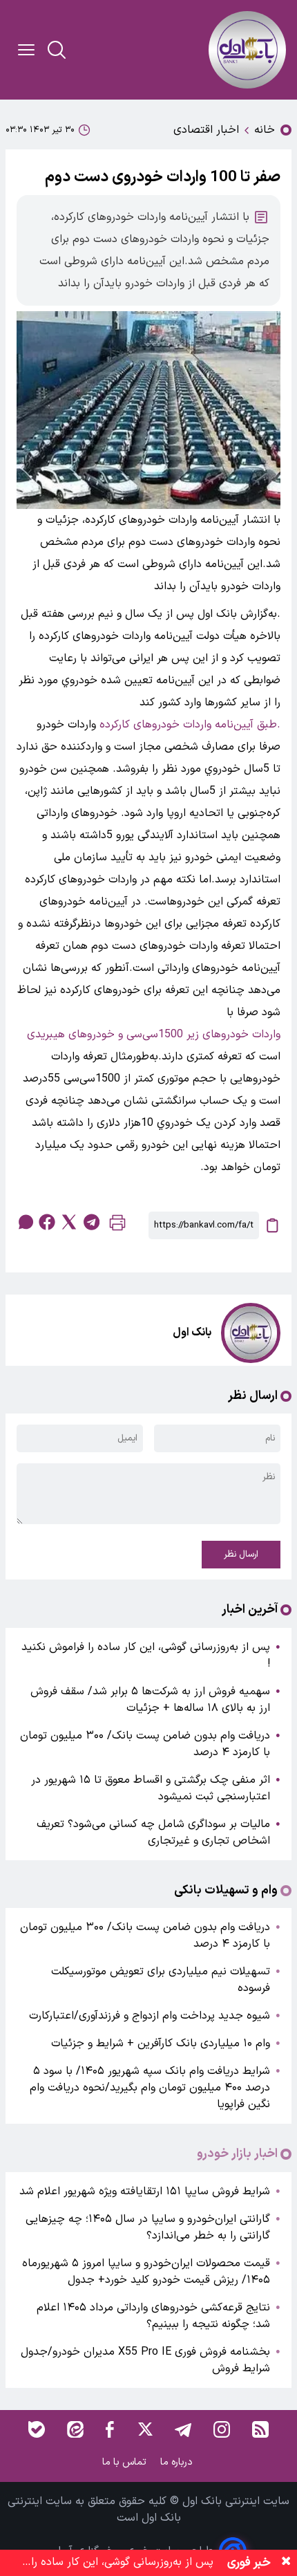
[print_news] (117, 1226)
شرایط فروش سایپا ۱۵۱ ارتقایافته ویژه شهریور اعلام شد (145, 2192)
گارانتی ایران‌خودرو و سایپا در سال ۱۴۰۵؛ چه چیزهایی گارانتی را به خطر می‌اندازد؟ (148, 2227)
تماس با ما (126, 2462)
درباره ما (178, 2462)
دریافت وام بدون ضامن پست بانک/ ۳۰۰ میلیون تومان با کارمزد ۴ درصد (145, 1744)
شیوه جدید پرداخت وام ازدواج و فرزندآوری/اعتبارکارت (150, 2016)
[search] (57, 50)
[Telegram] (183, 2429)
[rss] (260, 2429)
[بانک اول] (247, 50)
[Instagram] (222, 2429)
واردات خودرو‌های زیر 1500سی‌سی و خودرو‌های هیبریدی (154, 1035)
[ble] (37, 2429)
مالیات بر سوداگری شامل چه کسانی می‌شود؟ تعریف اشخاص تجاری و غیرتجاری (153, 1833)
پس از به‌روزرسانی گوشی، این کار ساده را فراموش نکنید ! (146, 1656)
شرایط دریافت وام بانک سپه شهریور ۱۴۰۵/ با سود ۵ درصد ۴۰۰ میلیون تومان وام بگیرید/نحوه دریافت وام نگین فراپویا (150, 2088)
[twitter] (69, 1222)
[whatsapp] (25, 1222)
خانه (265, 130)
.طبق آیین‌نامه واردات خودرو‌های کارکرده (190, 725)
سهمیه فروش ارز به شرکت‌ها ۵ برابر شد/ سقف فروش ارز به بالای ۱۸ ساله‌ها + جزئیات (150, 1700)
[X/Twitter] (144, 2429)
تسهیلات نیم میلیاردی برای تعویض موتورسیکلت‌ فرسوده (161, 1980)
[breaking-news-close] (286, 2563)
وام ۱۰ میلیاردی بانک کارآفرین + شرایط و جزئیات (161, 2044)
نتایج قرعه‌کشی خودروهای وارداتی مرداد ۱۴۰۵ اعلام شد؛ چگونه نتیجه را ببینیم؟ (153, 2316)
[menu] (26, 50)
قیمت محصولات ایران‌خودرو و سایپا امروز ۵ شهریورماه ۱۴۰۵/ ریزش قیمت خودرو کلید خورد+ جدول (146, 2272)
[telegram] (91, 1222)
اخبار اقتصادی (206, 130)
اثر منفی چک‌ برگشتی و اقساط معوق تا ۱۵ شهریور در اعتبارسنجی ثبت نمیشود (151, 1788)
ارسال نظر (241, 1555)
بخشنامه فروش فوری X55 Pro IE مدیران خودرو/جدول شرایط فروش (145, 2360)
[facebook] (47, 1222)
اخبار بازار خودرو (237, 2154)
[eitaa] (75, 2429)
